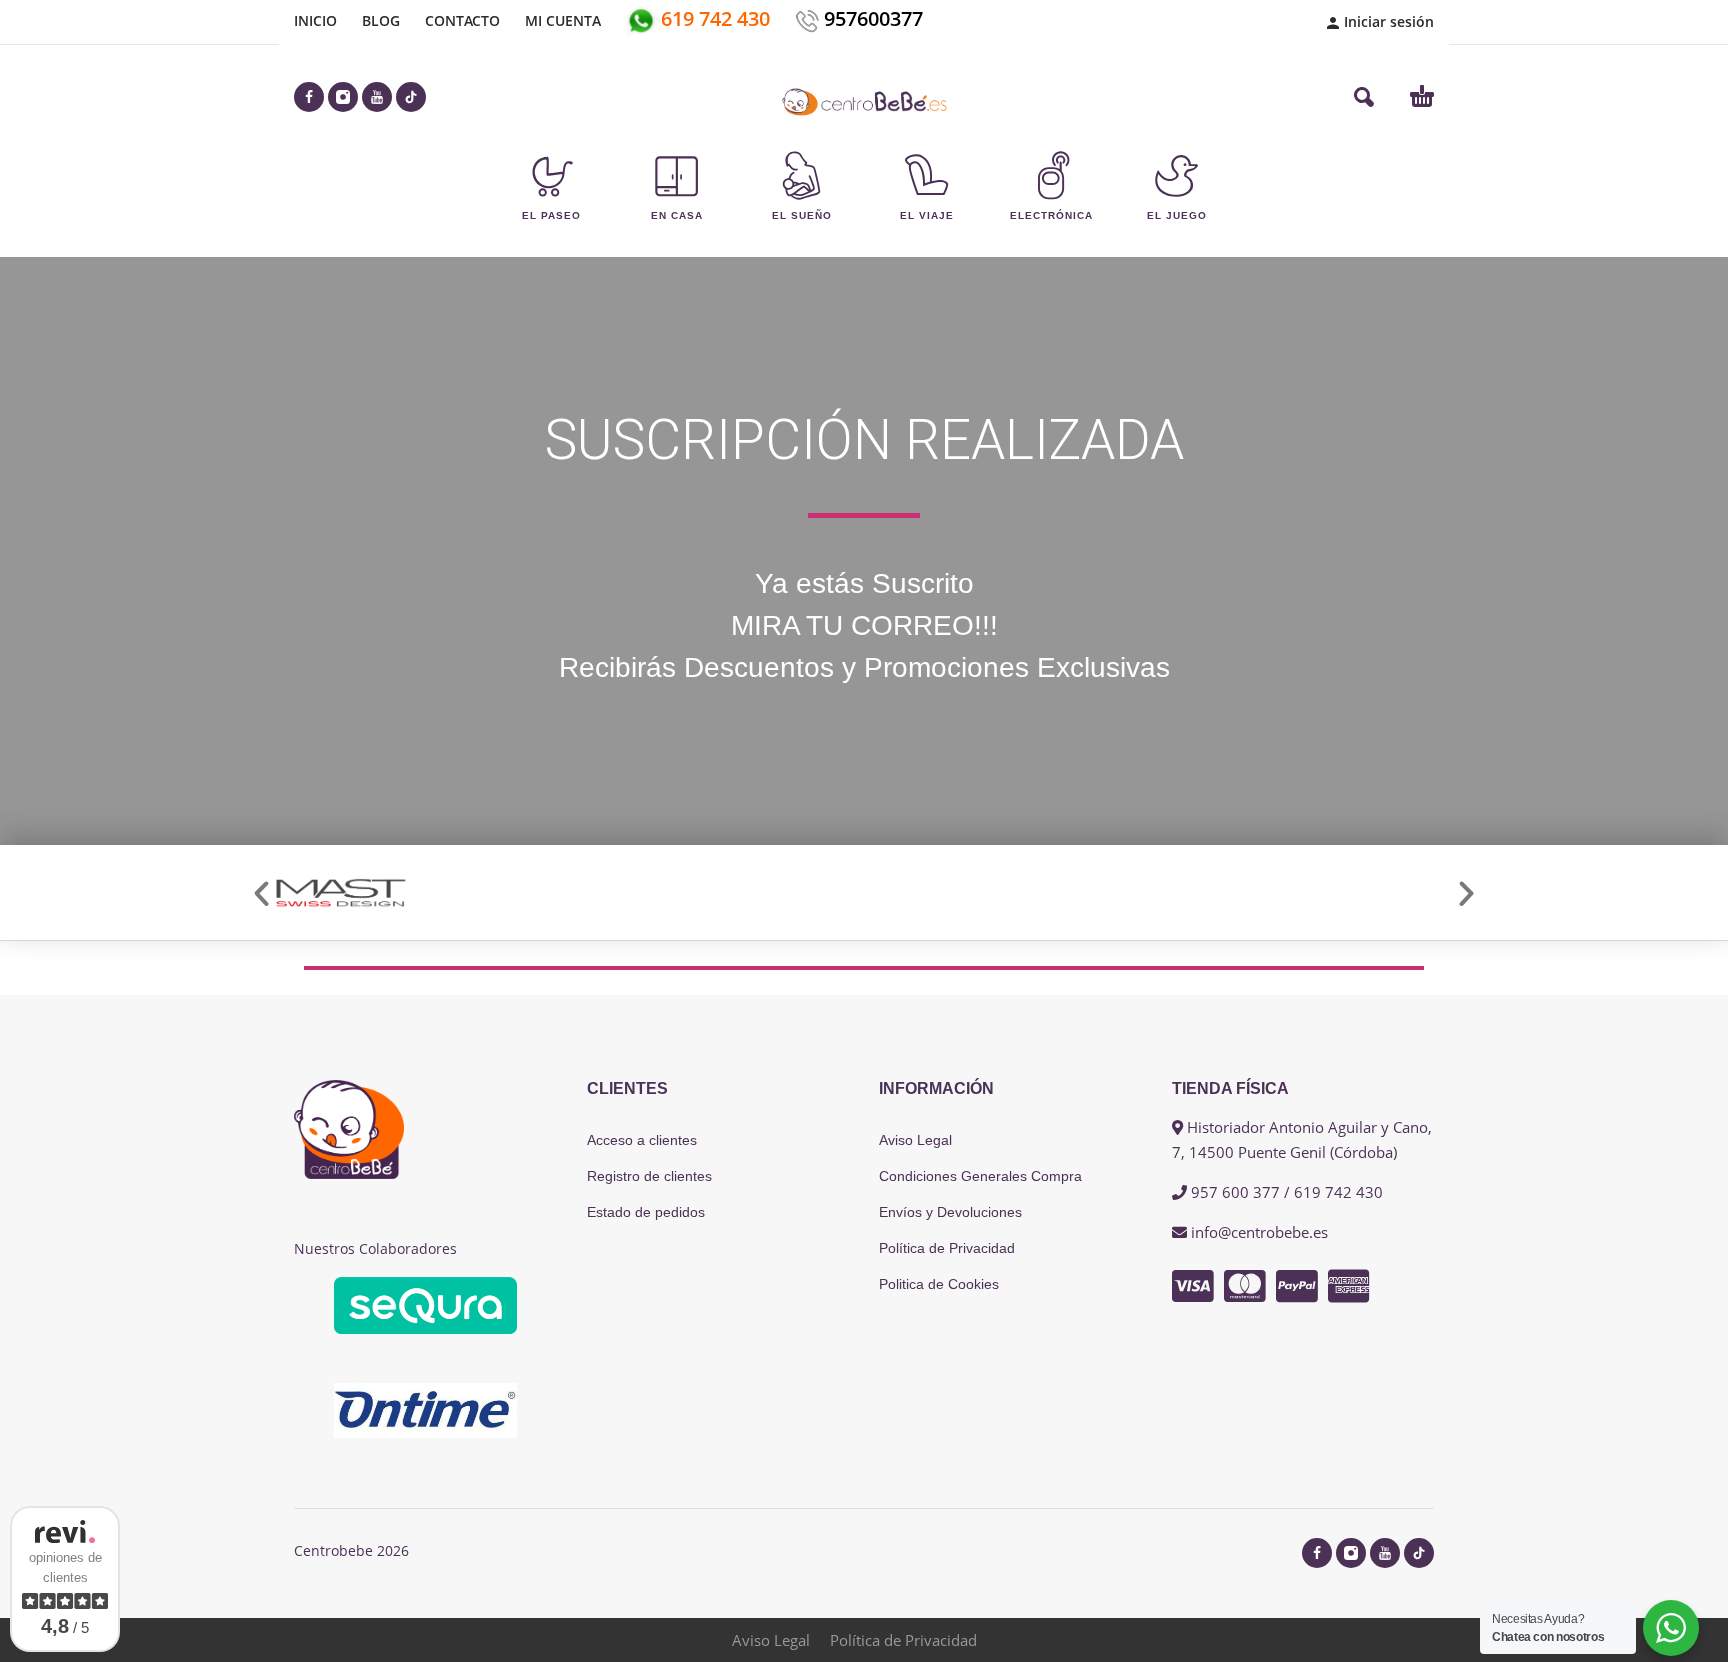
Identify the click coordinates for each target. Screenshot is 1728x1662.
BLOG (381, 20)
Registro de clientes (649, 1176)
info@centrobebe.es (1259, 1232)
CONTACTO (462, 20)
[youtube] (377, 97)
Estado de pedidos (646, 1212)
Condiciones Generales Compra (980, 1176)
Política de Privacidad (947, 1248)
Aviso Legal (915, 1140)
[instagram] (343, 97)
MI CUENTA (563, 20)
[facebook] (309, 97)
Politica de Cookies (939, 1284)
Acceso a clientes (642, 1140)
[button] (1364, 97)
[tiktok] (411, 97)
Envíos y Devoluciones (950, 1212)
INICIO (315, 20)
